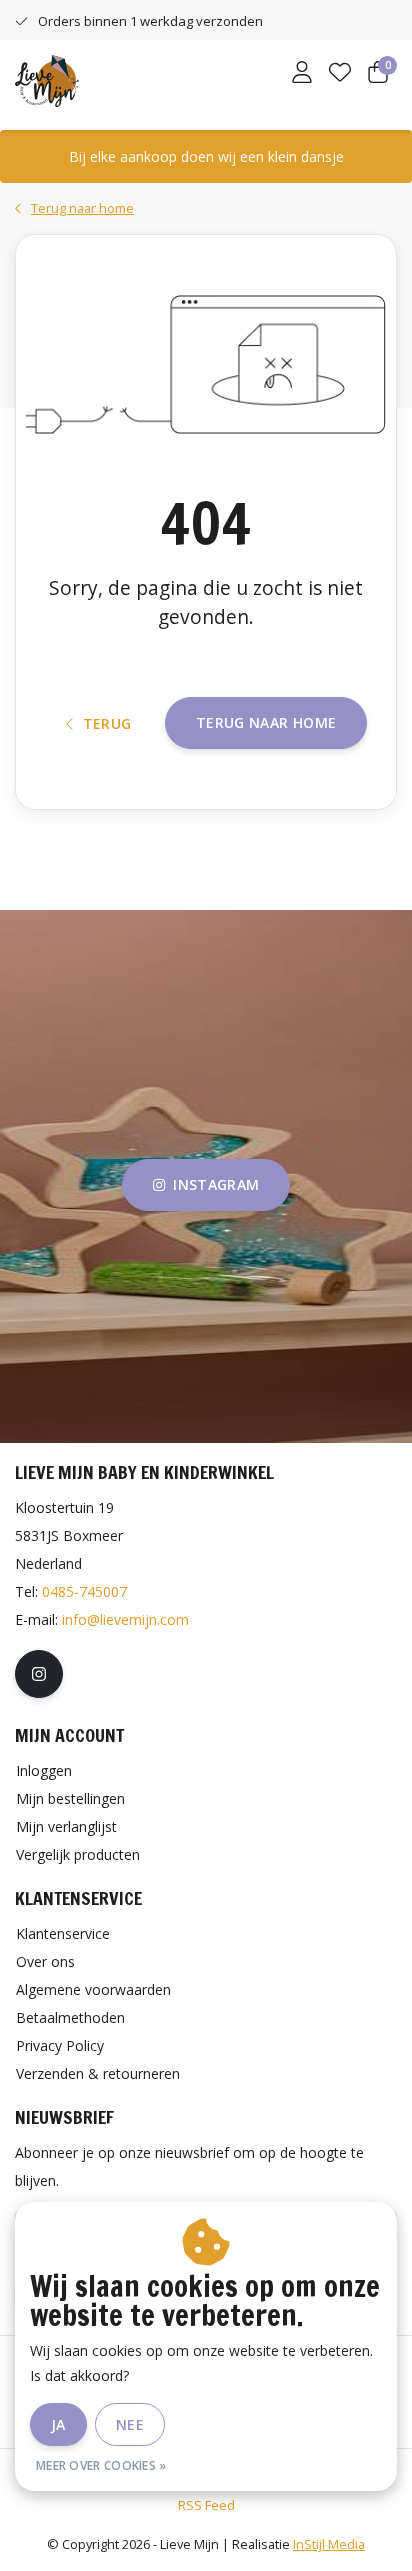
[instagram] (39, 1674)
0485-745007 (84, 1591)
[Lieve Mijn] (47, 79)
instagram (216, 1184)
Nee (130, 2424)
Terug (107, 723)
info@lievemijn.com (125, 1619)
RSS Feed (206, 2505)
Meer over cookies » (101, 2465)
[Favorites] (340, 74)
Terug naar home (266, 722)
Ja (58, 2424)
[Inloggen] (302, 74)
